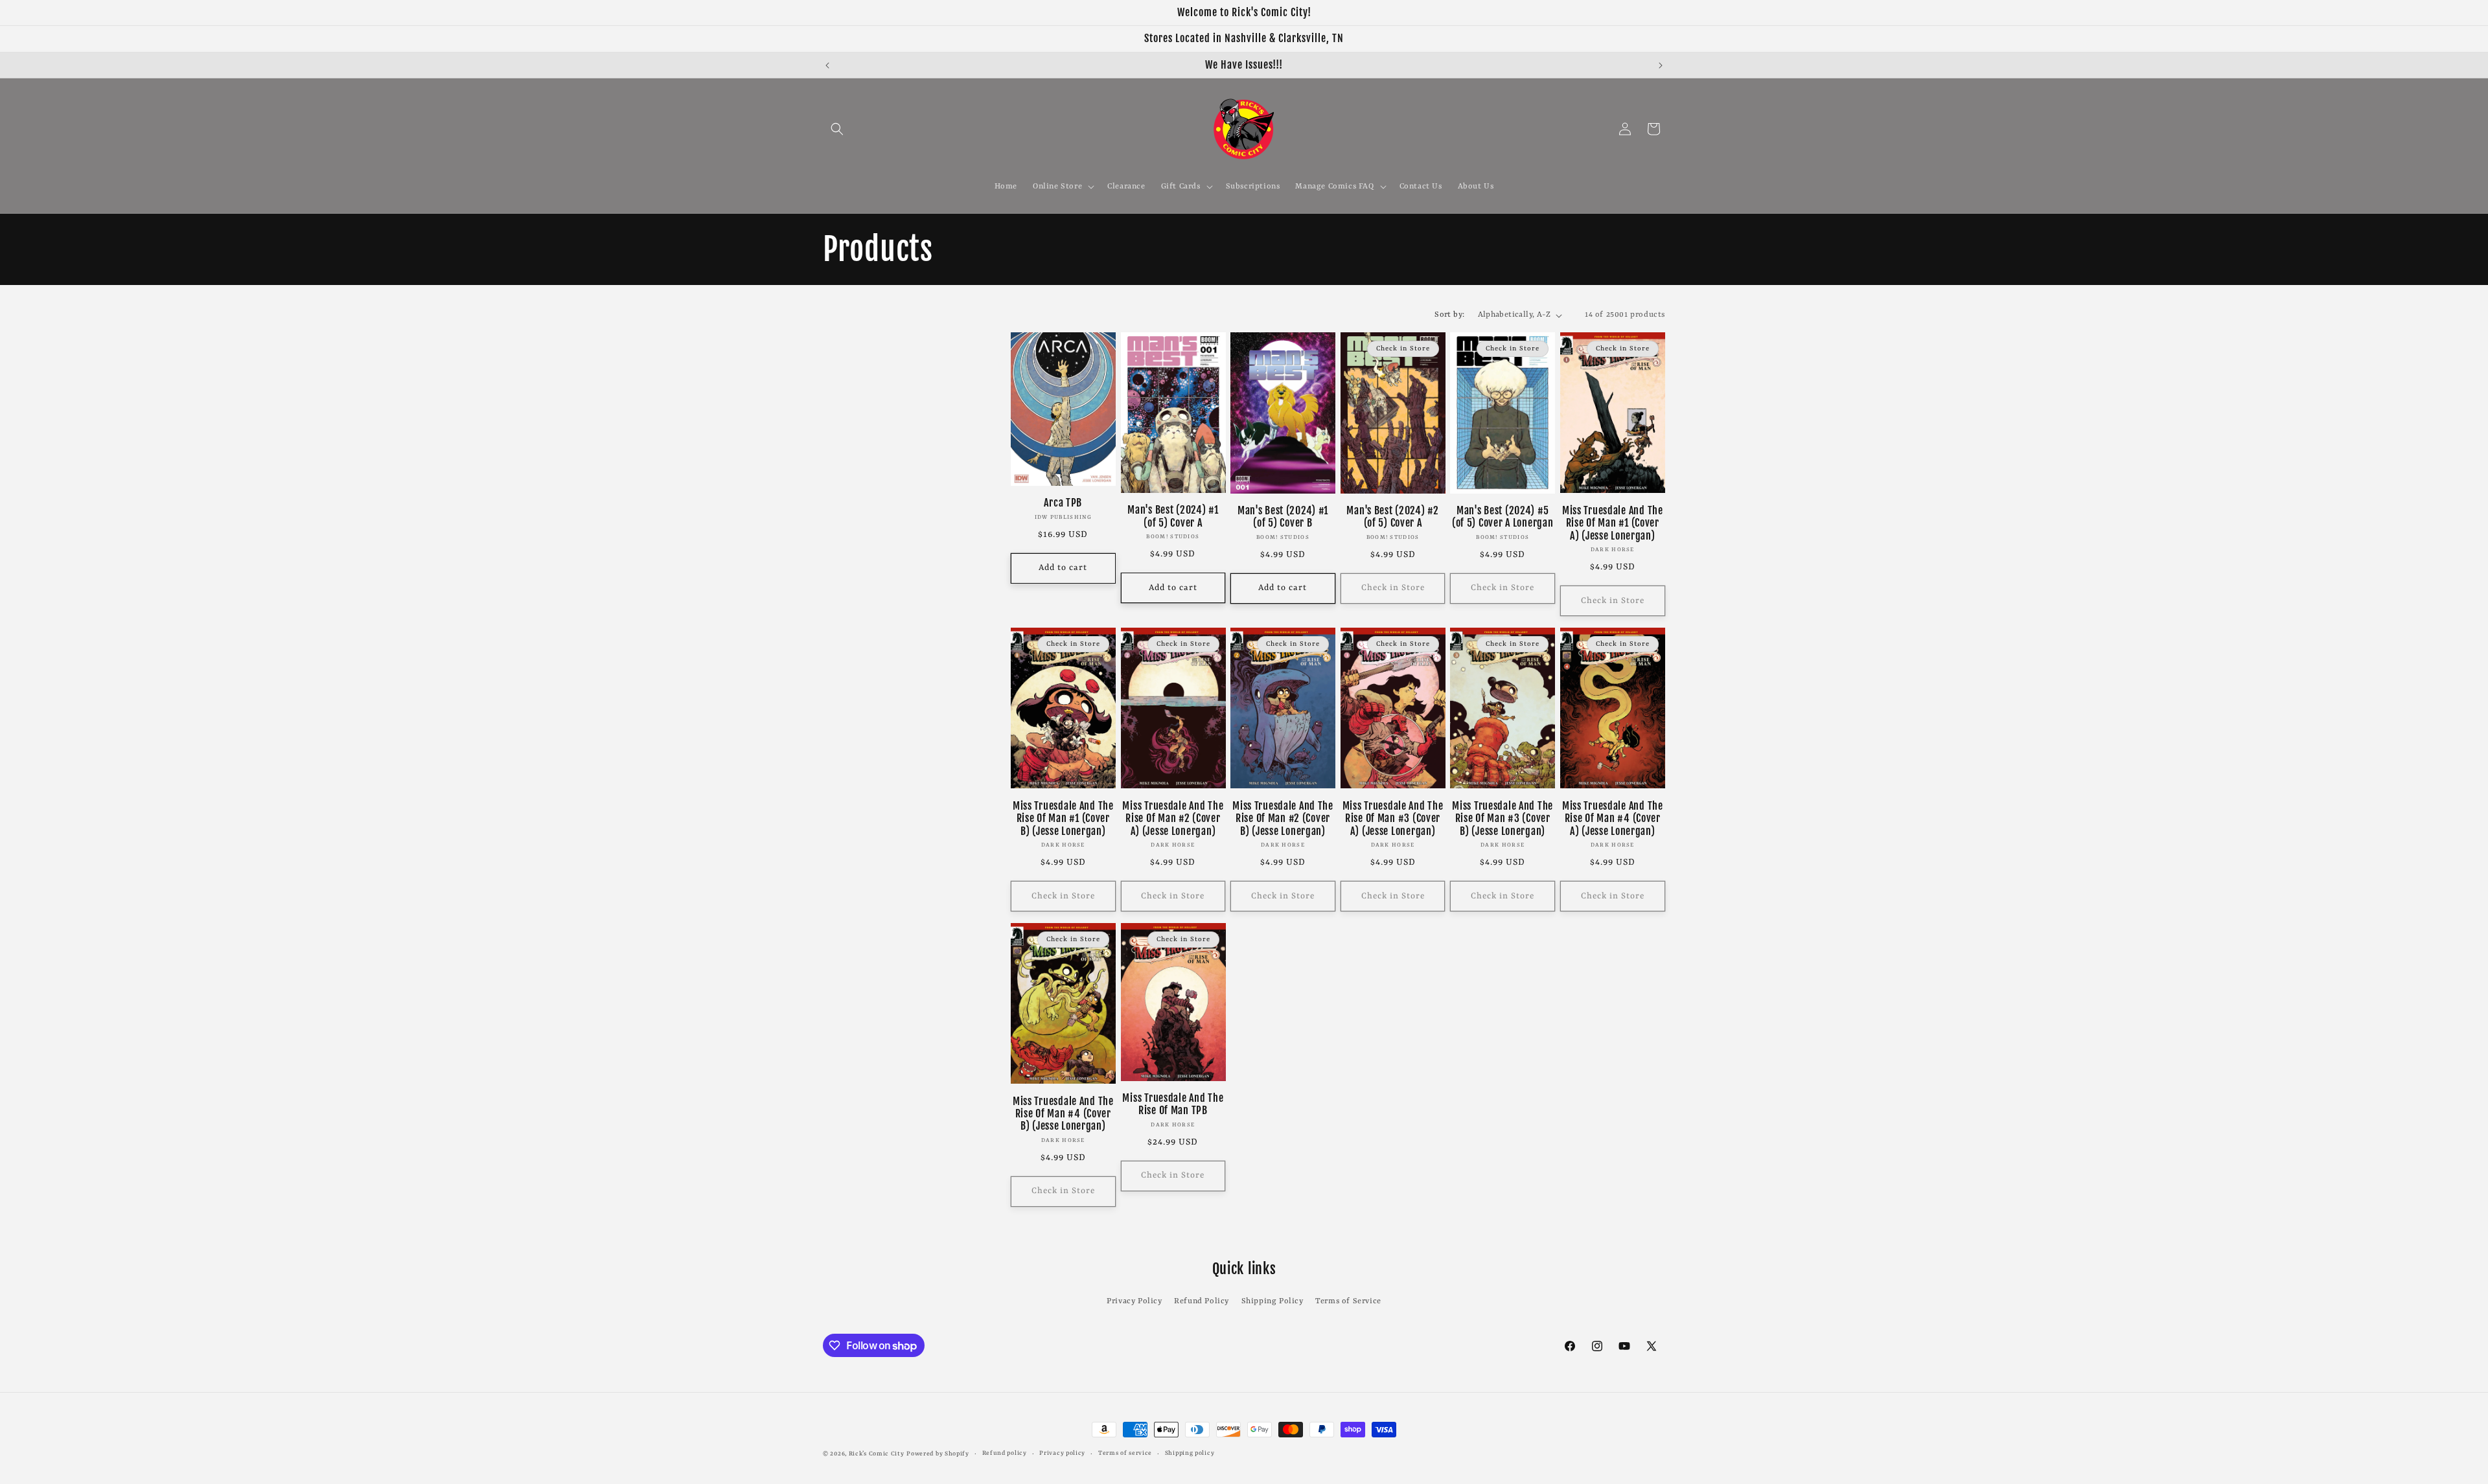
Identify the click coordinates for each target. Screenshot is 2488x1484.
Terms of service (1125, 1453)
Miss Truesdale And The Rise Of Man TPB (1173, 1104)
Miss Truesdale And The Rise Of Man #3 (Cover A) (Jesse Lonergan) (1393, 819)
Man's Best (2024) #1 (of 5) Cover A (1173, 516)
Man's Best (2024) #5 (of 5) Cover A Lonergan (1503, 517)
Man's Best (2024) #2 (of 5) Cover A (1392, 517)
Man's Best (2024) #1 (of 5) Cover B (1283, 517)
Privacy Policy (1134, 1301)
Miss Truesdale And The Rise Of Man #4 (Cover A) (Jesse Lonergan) (1613, 819)
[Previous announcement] (827, 65)
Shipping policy (1190, 1453)
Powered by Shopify (938, 1454)
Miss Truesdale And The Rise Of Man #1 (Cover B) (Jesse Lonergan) (1063, 819)
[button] (837, 129)
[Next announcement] (1661, 65)
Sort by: (1449, 315)
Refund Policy (1202, 1301)
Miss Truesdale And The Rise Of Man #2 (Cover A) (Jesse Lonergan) (1173, 819)
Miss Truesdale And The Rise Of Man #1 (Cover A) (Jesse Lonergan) (1613, 523)
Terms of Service (1348, 1301)
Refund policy (1005, 1453)
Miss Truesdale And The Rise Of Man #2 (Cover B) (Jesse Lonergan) (1283, 819)
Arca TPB (1063, 503)
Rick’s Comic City (877, 1454)
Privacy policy (1062, 1453)
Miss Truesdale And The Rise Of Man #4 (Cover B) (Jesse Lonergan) (1063, 1114)
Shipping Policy (1273, 1301)
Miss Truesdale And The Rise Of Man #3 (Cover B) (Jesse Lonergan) (1503, 819)
